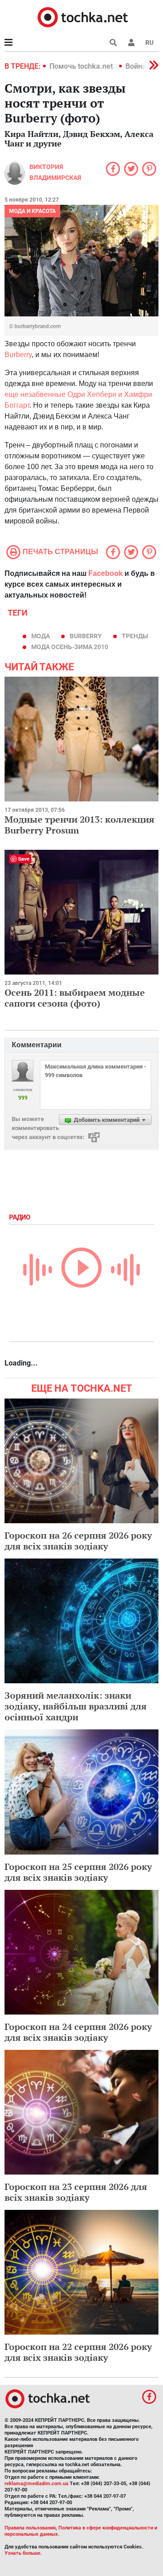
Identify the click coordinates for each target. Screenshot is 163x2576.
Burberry (18, 355)
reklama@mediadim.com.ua (36, 2484)
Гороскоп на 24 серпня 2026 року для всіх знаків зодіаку (78, 2032)
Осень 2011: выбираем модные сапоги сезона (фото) (75, 998)
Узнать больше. (23, 2553)
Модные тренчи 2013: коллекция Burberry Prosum (79, 825)
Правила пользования (30, 2528)
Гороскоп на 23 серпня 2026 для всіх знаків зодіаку (76, 2192)
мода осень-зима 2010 (70, 647)
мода (41, 636)
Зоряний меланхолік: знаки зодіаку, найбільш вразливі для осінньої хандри (76, 1706)
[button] (131, 42)
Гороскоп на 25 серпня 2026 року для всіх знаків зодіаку (78, 1872)
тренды (135, 636)
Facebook (105, 573)
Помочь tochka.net (82, 66)
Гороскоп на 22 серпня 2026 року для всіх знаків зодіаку (78, 2352)
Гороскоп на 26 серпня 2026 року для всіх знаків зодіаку (78, 1541)
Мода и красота (32, 211)
